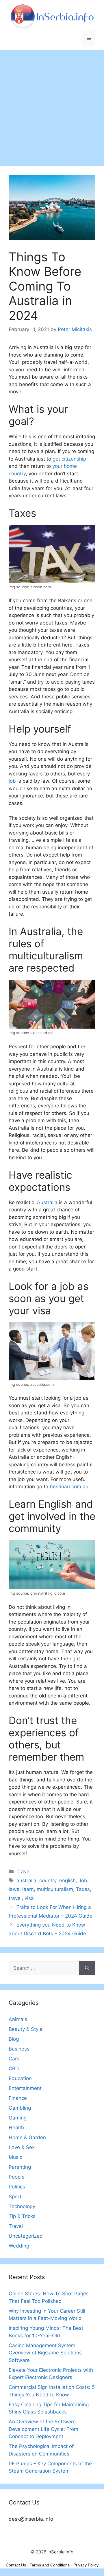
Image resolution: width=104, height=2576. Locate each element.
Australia (47, 1202)
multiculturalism (55, 1889)
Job (83, 1881)
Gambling (20, 2108)
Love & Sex (22, 2147)
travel (15, 1898)
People (17, 2177)
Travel (24, 1872)
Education (20, 2078)
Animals (18, 2019)
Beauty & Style (26, 2029)
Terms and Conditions (50, 2565)
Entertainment (25, 2088)
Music (15, 2157)
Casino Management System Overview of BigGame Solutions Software (45, 2353)
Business (19, 2049)
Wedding (19, 2246)
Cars (14, 2059)
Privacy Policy (86, 2565)
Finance (18, 2098)
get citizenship (69, 459)
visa (29, 1898)
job (12, 781)
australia (26, 1881)
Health (16, 2128)
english (67, 1881)
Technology (22, 2206)
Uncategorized (26, 2236)
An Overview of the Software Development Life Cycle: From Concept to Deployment (43, 2429)
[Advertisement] (52, 105)
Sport (15, 2197)
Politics (17, 2187)
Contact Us (16, 2565)
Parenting (20, 2167)
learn (28, 1889)
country (48, 1881)
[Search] (87, 1968)
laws (14, 1889)
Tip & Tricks (22, 2216)
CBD (14, 2069)
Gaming (18, 2118)
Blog (14, 2039)
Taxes (83, 1889)
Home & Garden (27, 2137)
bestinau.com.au (69, 1487)
